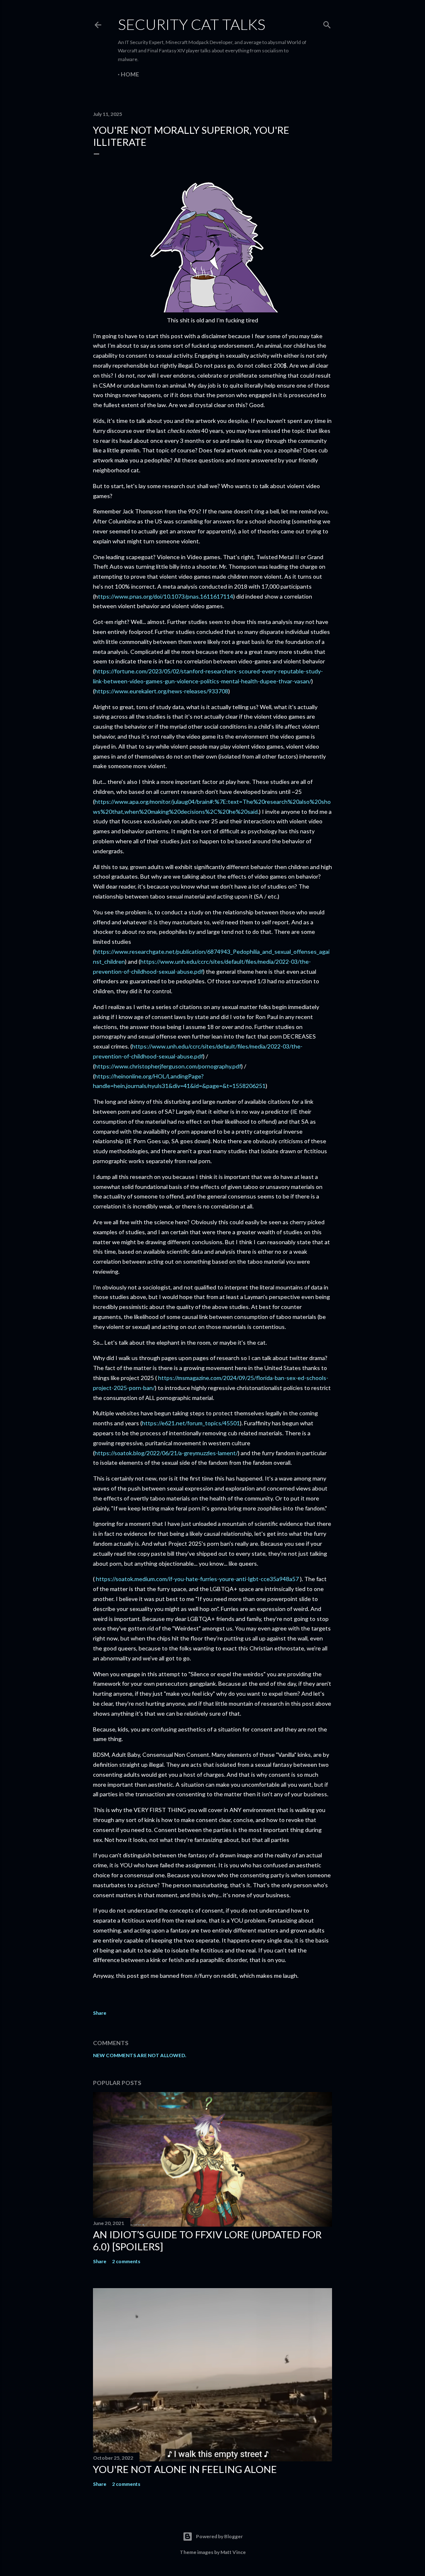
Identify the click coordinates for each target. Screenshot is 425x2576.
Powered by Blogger (219, 2536)
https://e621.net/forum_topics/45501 (191, 1423)
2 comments (126, 2261)
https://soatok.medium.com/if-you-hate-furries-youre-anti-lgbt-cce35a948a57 (197, 1579)
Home (130, 74)
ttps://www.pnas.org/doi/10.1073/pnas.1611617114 (166, 596)
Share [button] (100, 2013)
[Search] (327, 23)
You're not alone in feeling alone (185, 2469)
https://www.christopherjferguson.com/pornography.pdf (168, 1066)
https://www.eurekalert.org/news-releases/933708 (161, 691)
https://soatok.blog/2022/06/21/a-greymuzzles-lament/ (166, 1453)
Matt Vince (233, 2552)
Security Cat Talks (192, 24)
